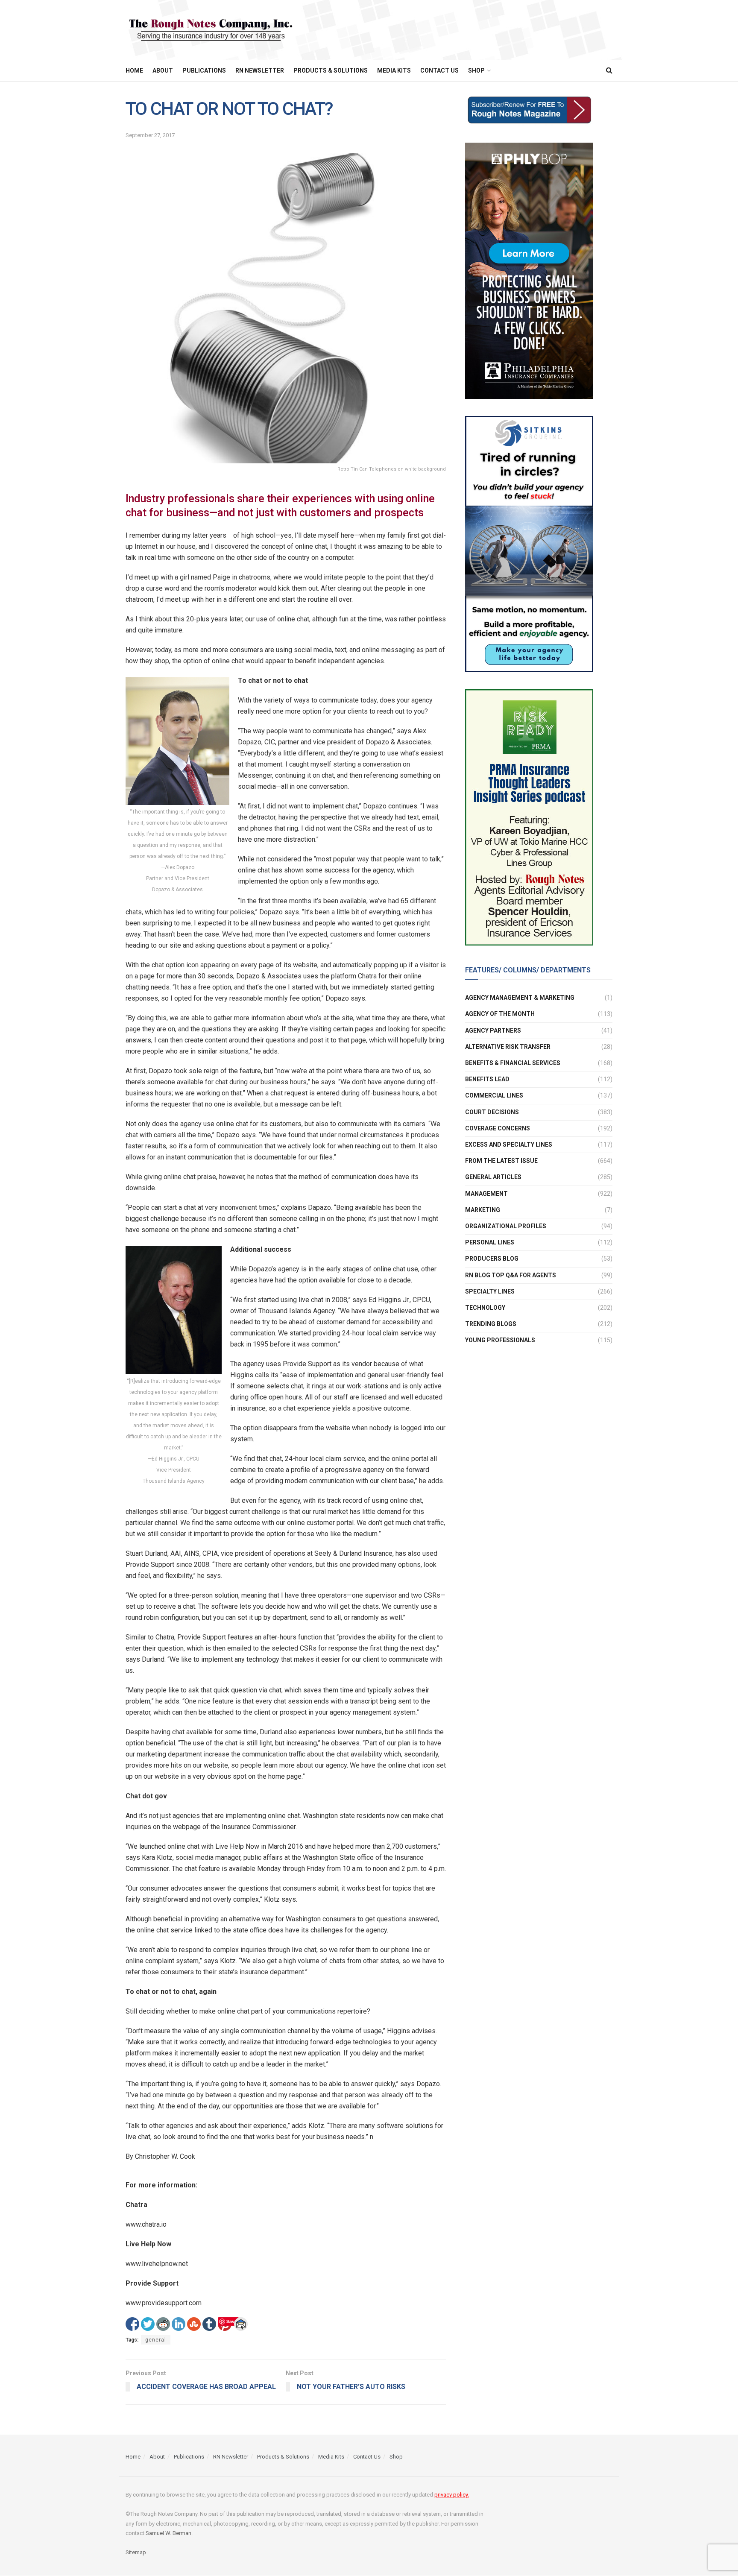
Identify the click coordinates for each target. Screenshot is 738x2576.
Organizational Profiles (506, 1226)
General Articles (493, 1177)
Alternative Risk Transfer (508, 1047)
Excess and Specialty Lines (509, 1145)
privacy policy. (452, 2495)
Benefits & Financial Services (513, 1063)
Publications (204, 70)
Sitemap (136, 2552)
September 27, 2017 (150, 135)
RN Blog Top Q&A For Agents (511, 1275)
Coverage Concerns (498, 1128)
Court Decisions (492, 1112)
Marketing (483, 1210)
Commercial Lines (494, 1095)
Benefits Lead (487, 1079)
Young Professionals (500, 1340)
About (163, 70)
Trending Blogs (491, 1324)
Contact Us (439, 70)
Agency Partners (493, 1030)
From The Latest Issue (501, 1161)
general (156, 2340)
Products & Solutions (331, 70)
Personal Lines (490, 1242)
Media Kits (394, 70)
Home (134, 70)
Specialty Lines (490, 1291)
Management (486, 1194)
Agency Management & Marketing (520, 998)
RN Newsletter (260, 70)
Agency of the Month (500, 1014)
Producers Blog (492, 1259)
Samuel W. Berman (168, 2533)
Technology (485, 1308)
